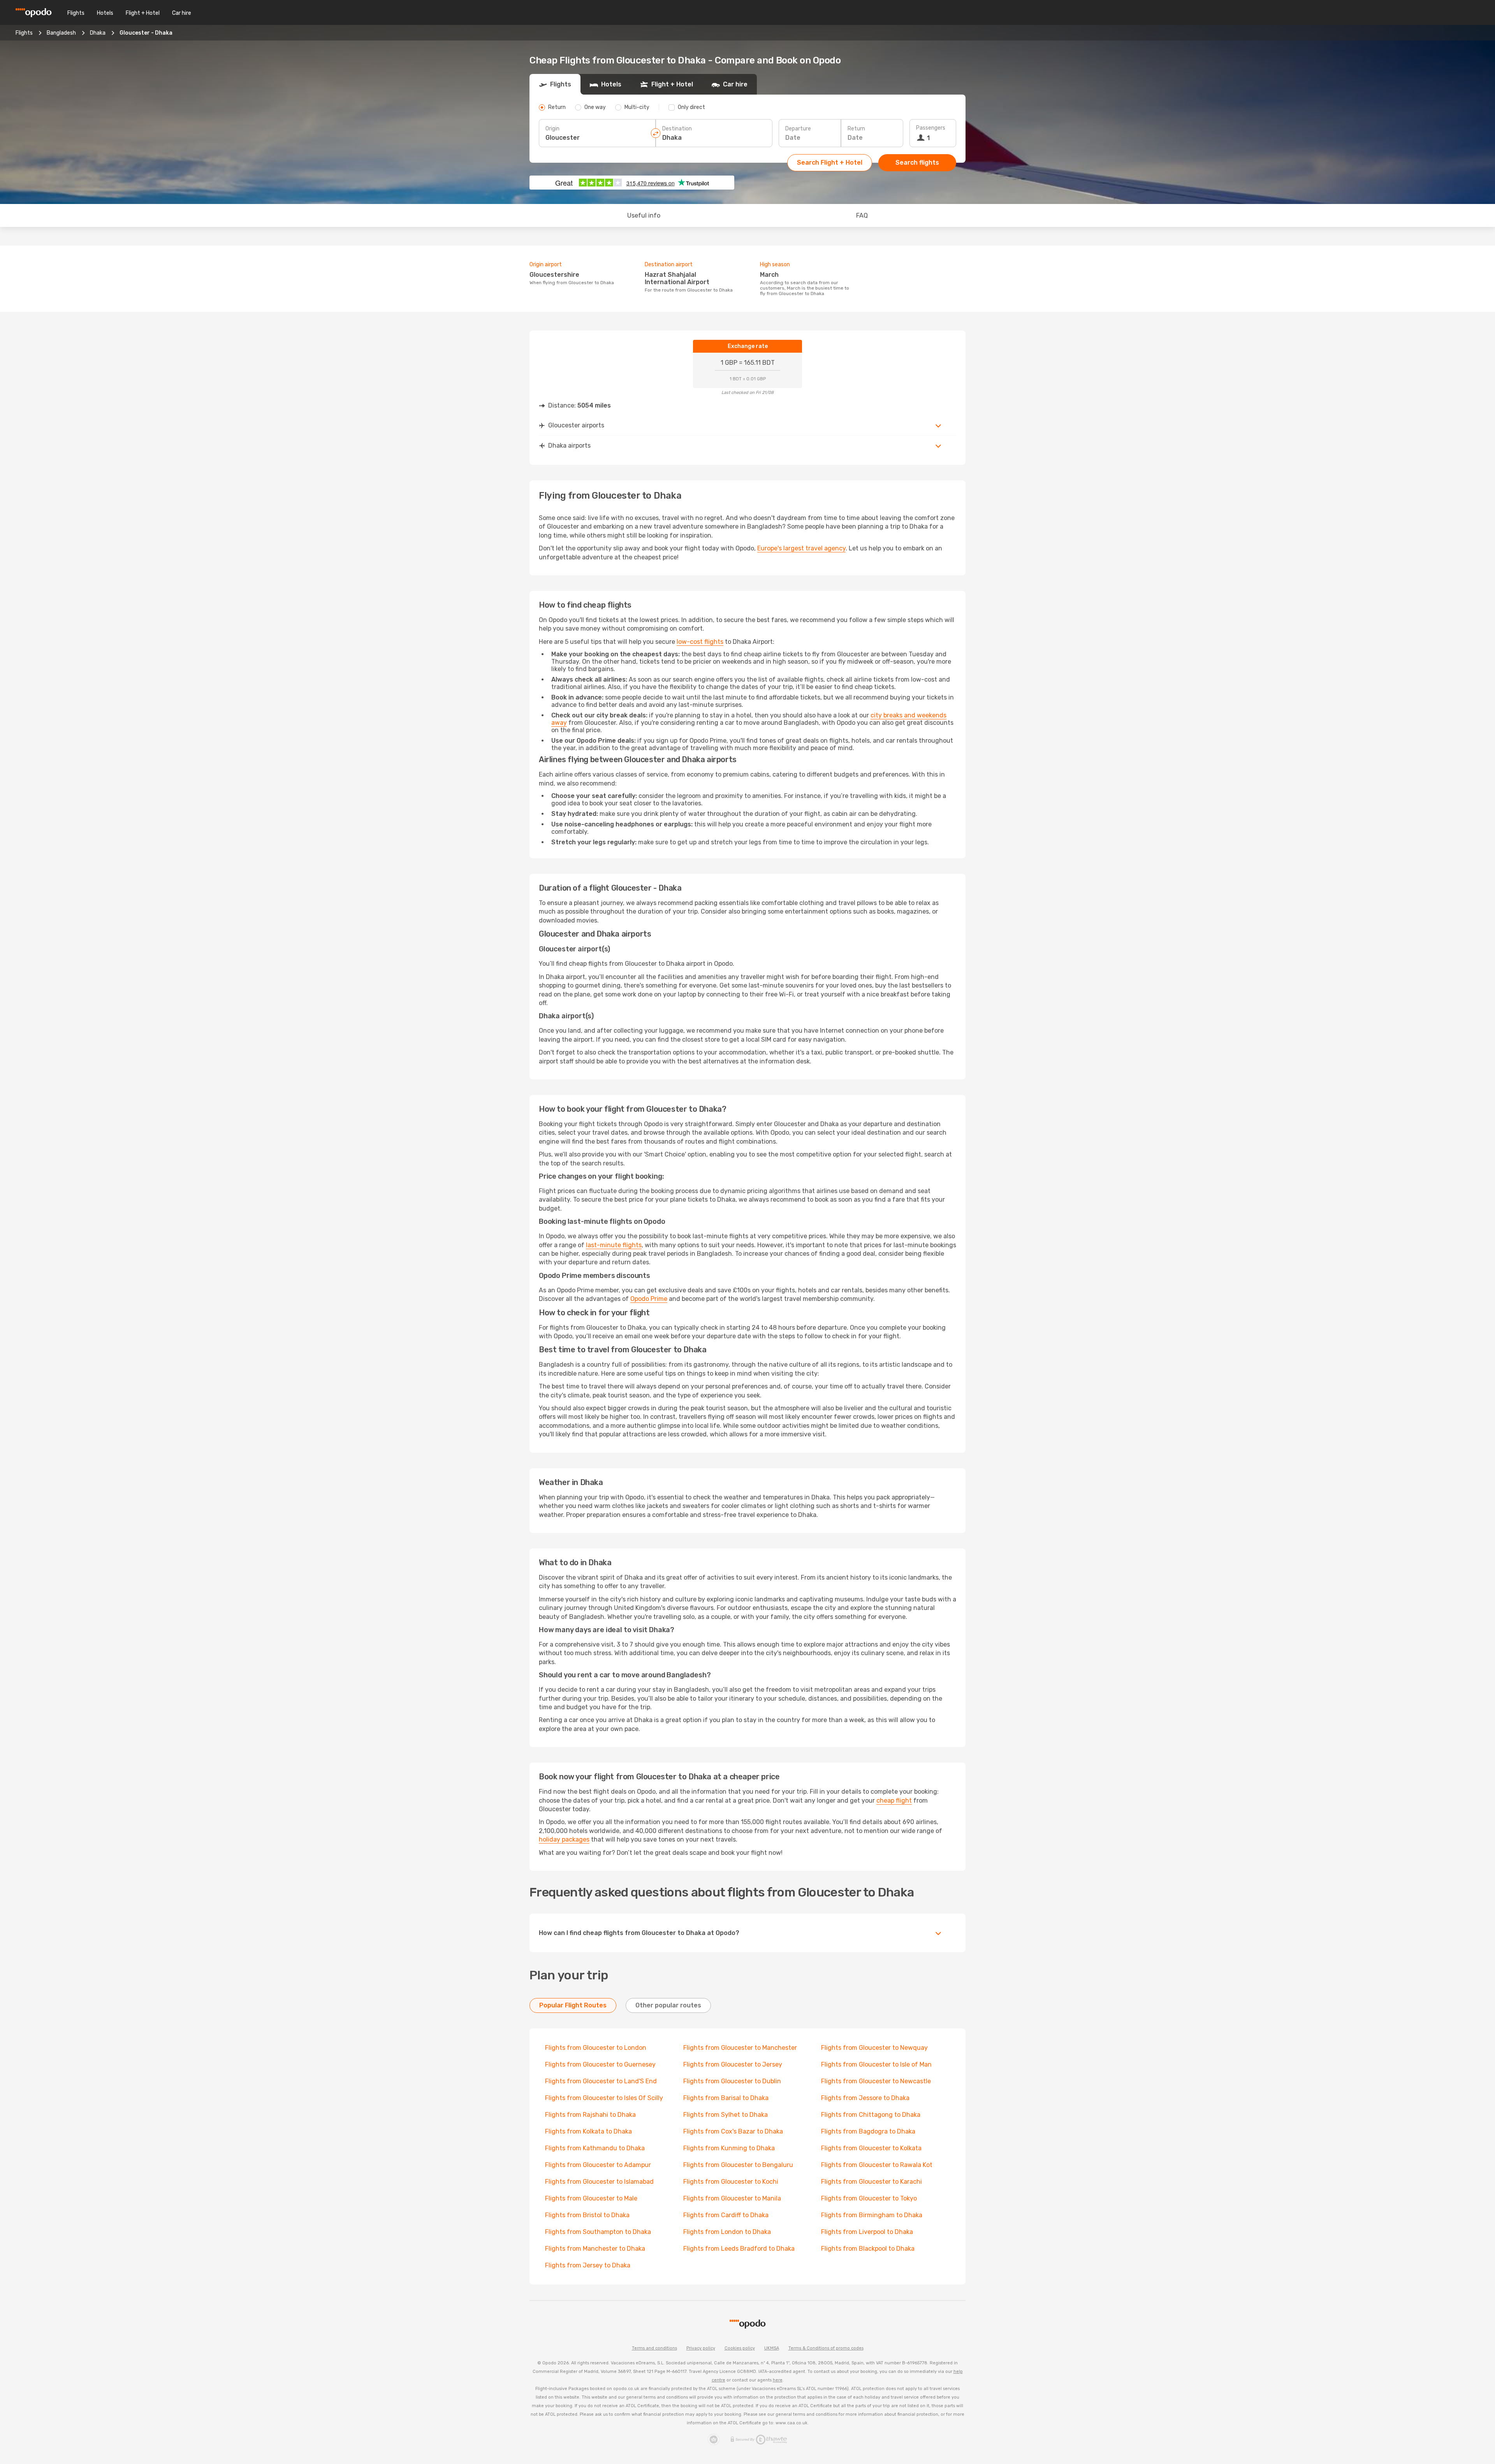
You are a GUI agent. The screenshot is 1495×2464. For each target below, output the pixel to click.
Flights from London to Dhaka (727, 2232)
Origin (552, 129)
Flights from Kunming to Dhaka (729, 2148)
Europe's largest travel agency (801, 548)
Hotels (105, 13)
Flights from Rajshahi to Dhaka (590, 2115)
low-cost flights (700, 642)
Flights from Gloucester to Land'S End (601, 2081)
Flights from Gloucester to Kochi (731, 2182)
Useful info (644, 215)
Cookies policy (740, 2348)
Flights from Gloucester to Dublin (732, 2081)
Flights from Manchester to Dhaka (595, 2249)
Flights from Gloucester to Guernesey (600, 2064)
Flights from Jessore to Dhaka (865, 2098)
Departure (798, 129)
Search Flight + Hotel (830, 163)
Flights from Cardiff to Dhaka (726, 2215)
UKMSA (772, 2348)
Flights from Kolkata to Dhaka (588, 2131)
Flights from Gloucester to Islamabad (599, 2182)
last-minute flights (614, 1245)
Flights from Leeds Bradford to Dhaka (739, 2249)
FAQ (862, 215)
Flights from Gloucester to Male (591, 2198)
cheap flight (894, 1801)
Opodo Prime (649, 1299)
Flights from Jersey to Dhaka (588, 2265)
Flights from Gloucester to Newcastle (876, 2081)
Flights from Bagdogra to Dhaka (868, 2131)
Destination (677, 129)
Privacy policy (701, 2348)
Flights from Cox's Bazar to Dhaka (733, 2131)
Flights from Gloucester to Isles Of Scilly (604, 2098)
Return (856, 129)
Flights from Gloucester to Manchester (740, 2048)
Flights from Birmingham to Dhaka (872, 2215)
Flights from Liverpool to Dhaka (867, 2232)
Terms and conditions (654, 2348)
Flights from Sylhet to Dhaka (726, 2115)
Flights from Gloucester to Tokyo (869, 2198)
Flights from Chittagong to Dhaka (871, 2115)
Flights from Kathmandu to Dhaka (595, 2148)
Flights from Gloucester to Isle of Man (876, 2064)
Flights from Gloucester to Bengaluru (738, 2165)
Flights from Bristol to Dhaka (587, 2215)
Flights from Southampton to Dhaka (598, 2232)
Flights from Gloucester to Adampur (598, 2165)
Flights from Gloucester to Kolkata (871, 2148)
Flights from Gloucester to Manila (732, 2198)
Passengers (931, 128)
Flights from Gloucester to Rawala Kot (877, 2165)
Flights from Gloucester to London (596, 2048)
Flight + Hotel (143, 13)
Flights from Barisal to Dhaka (726, 2098)
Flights (76, 13)
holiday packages (564, 1839)
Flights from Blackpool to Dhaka (868, 2249)
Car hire (182, 13)
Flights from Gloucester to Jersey (733, 2064)
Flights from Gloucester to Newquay (874, 2048)
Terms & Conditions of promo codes (826, 2348)
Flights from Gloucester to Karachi (871, 2182)
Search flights (917, 163)
